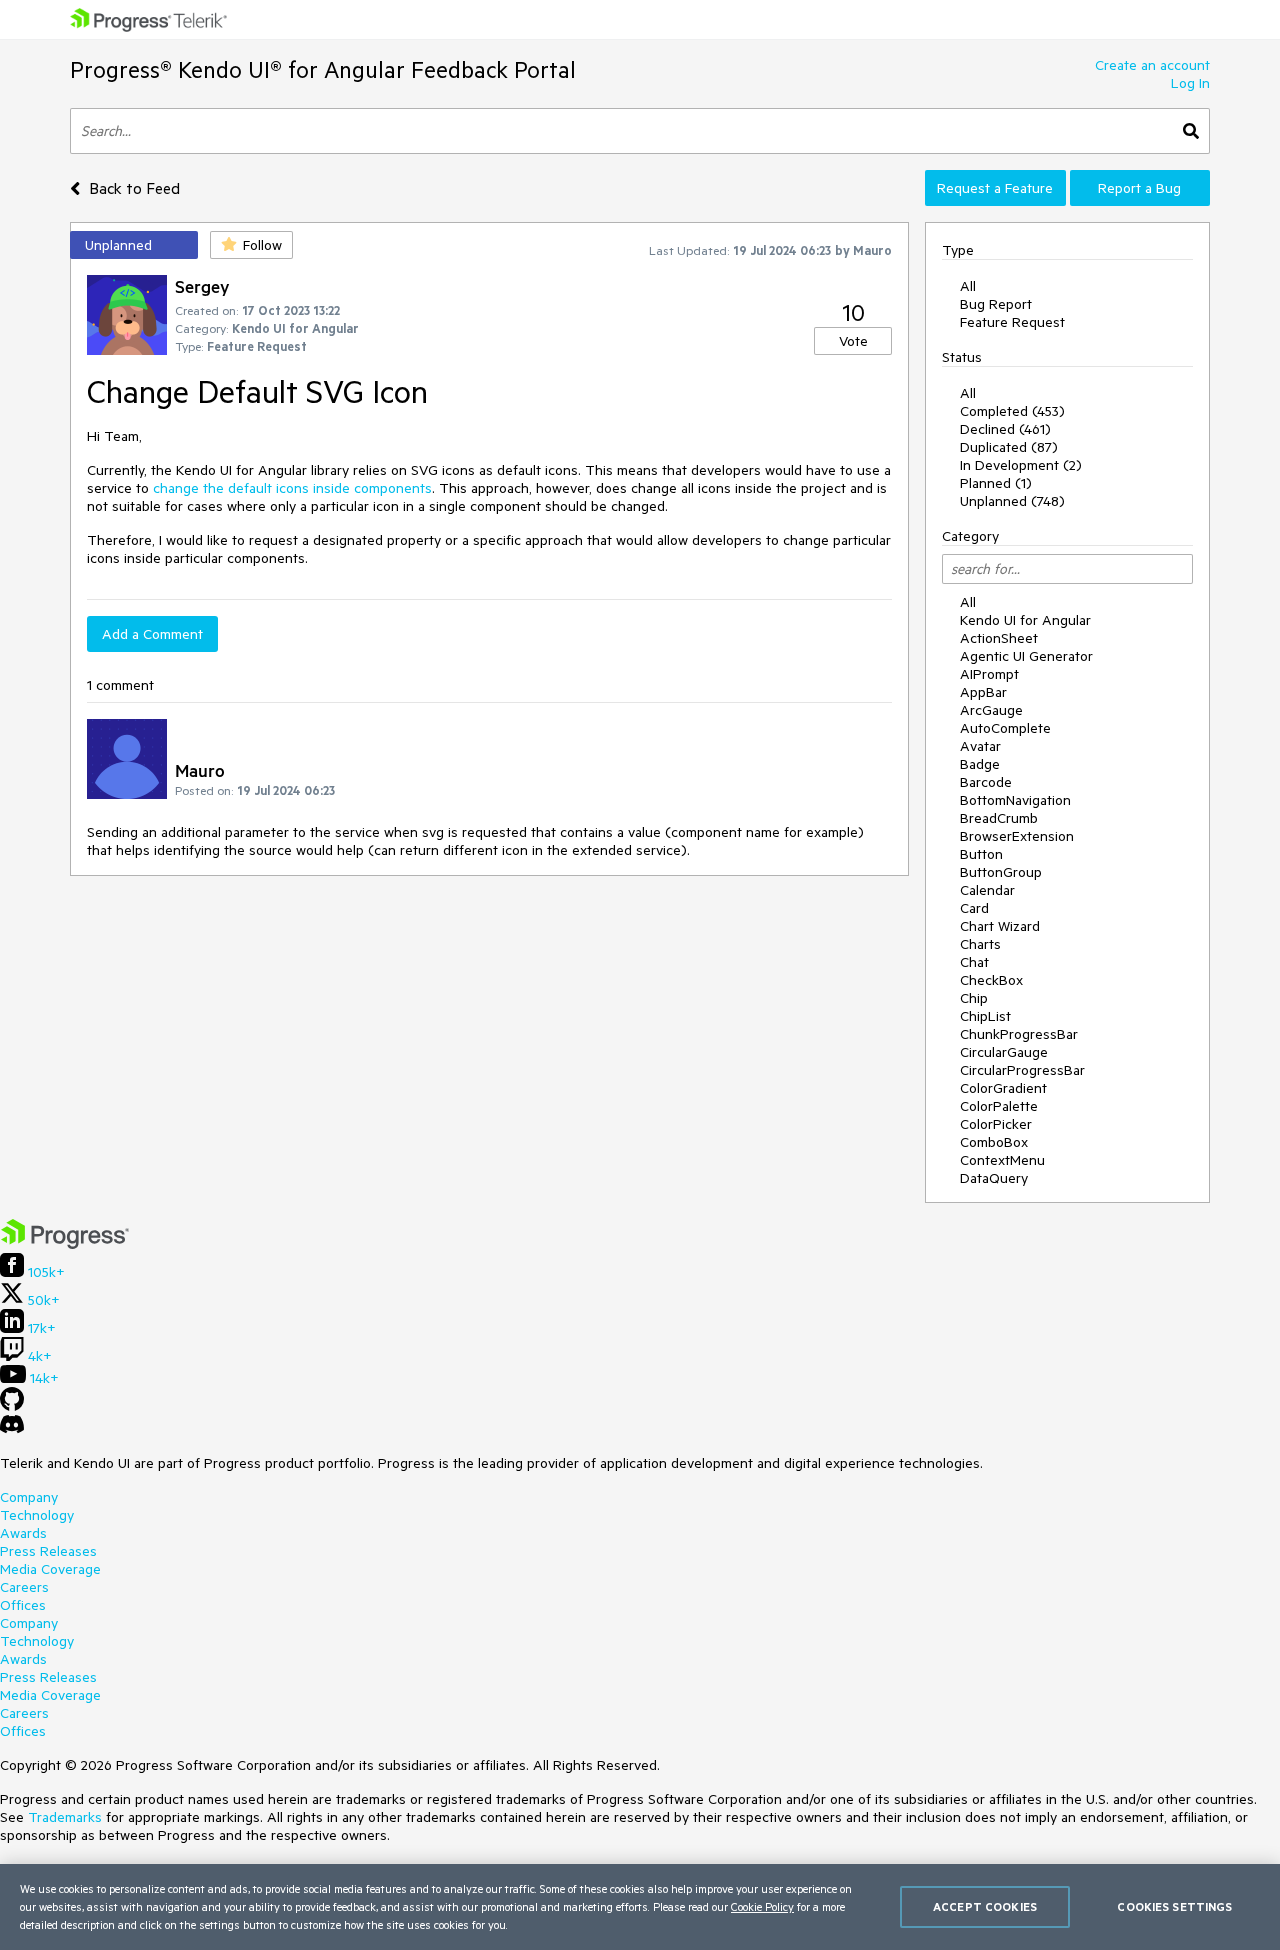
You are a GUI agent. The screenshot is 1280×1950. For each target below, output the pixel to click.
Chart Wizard (1000, 926)
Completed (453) (1012, 411)
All (968, 286)
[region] (640, 1907)
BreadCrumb (999, 818)
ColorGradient (1003, 1088)
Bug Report (996, 304)
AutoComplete (1005, 728)
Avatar (980, 746)
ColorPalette (999, 1106)
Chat (974, 962)
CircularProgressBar (1022, 1070)
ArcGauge (991, 710)
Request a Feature (995, 188)
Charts (980, 944)
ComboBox (994, 1142)
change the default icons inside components (292, 488)
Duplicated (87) (1009, 447)
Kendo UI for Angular (1025, 620)
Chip (974, 998)
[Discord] (12, 1429)
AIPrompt (989, 674)
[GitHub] (12, 1406)
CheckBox (991, 980)
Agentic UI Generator (1026, 656)
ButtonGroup (1001, 872)
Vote (853, 341)
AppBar (983, 692)
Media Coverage (50, 1569)
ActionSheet (999, 638)
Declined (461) (1005, 429)
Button (981, 854)
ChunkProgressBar (1019, 1034)
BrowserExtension (1017, 836)
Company (29, 1497)
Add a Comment (152, 634)
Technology (37, 1515)
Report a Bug (1139, 188)
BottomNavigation (1015, 800)
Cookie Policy (762, 1906)
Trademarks (65, 1817)
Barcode (986, 782)
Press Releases (48, 1551)
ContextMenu (1002, 1160)
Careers (24, 1587)
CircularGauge (1004, 1052)
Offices (23, 1605)
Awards (23, 1533)
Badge (980, 764)
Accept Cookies (985, 1906)
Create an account (1152, 65)
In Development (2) (1021, 465)
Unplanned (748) (1012, 501)
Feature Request (1012, 322)
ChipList (985, 1016)
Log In (1190, 83)
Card (974, 908)
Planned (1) (996, 483)
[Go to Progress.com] (65, 1244)
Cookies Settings (1174, 1906)
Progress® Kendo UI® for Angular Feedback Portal (323, 69)
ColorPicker (996, 1124)
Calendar (987, 890)
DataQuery (994, 1178)
